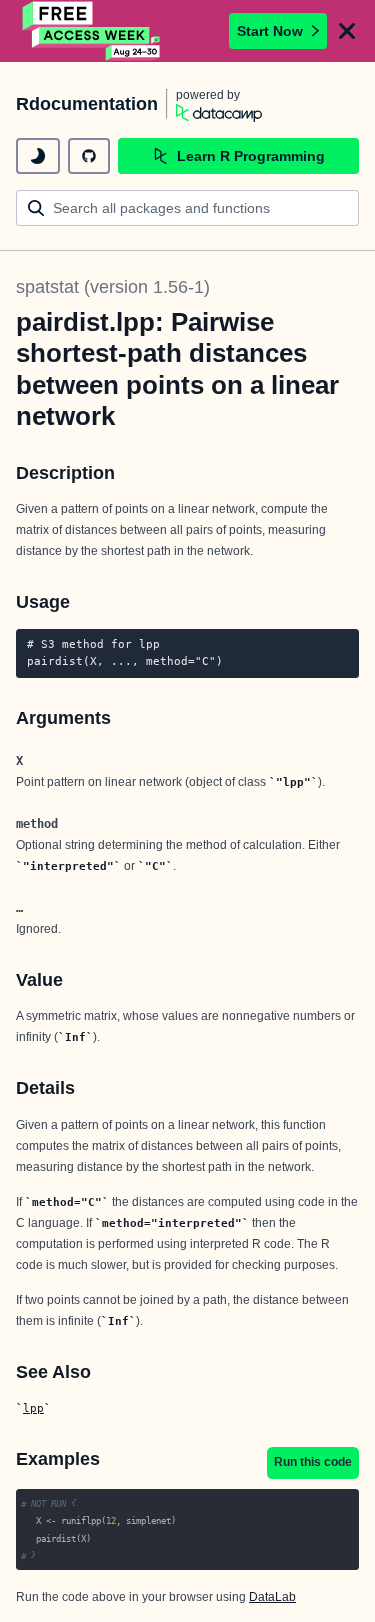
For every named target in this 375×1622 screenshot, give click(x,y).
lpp (33, 1408)
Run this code (313, 1462)
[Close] (347, 31)
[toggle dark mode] (38, 156)
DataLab (272, 1597)
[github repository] (89, 156)
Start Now (270, 31)
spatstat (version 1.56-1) (113, 287)
